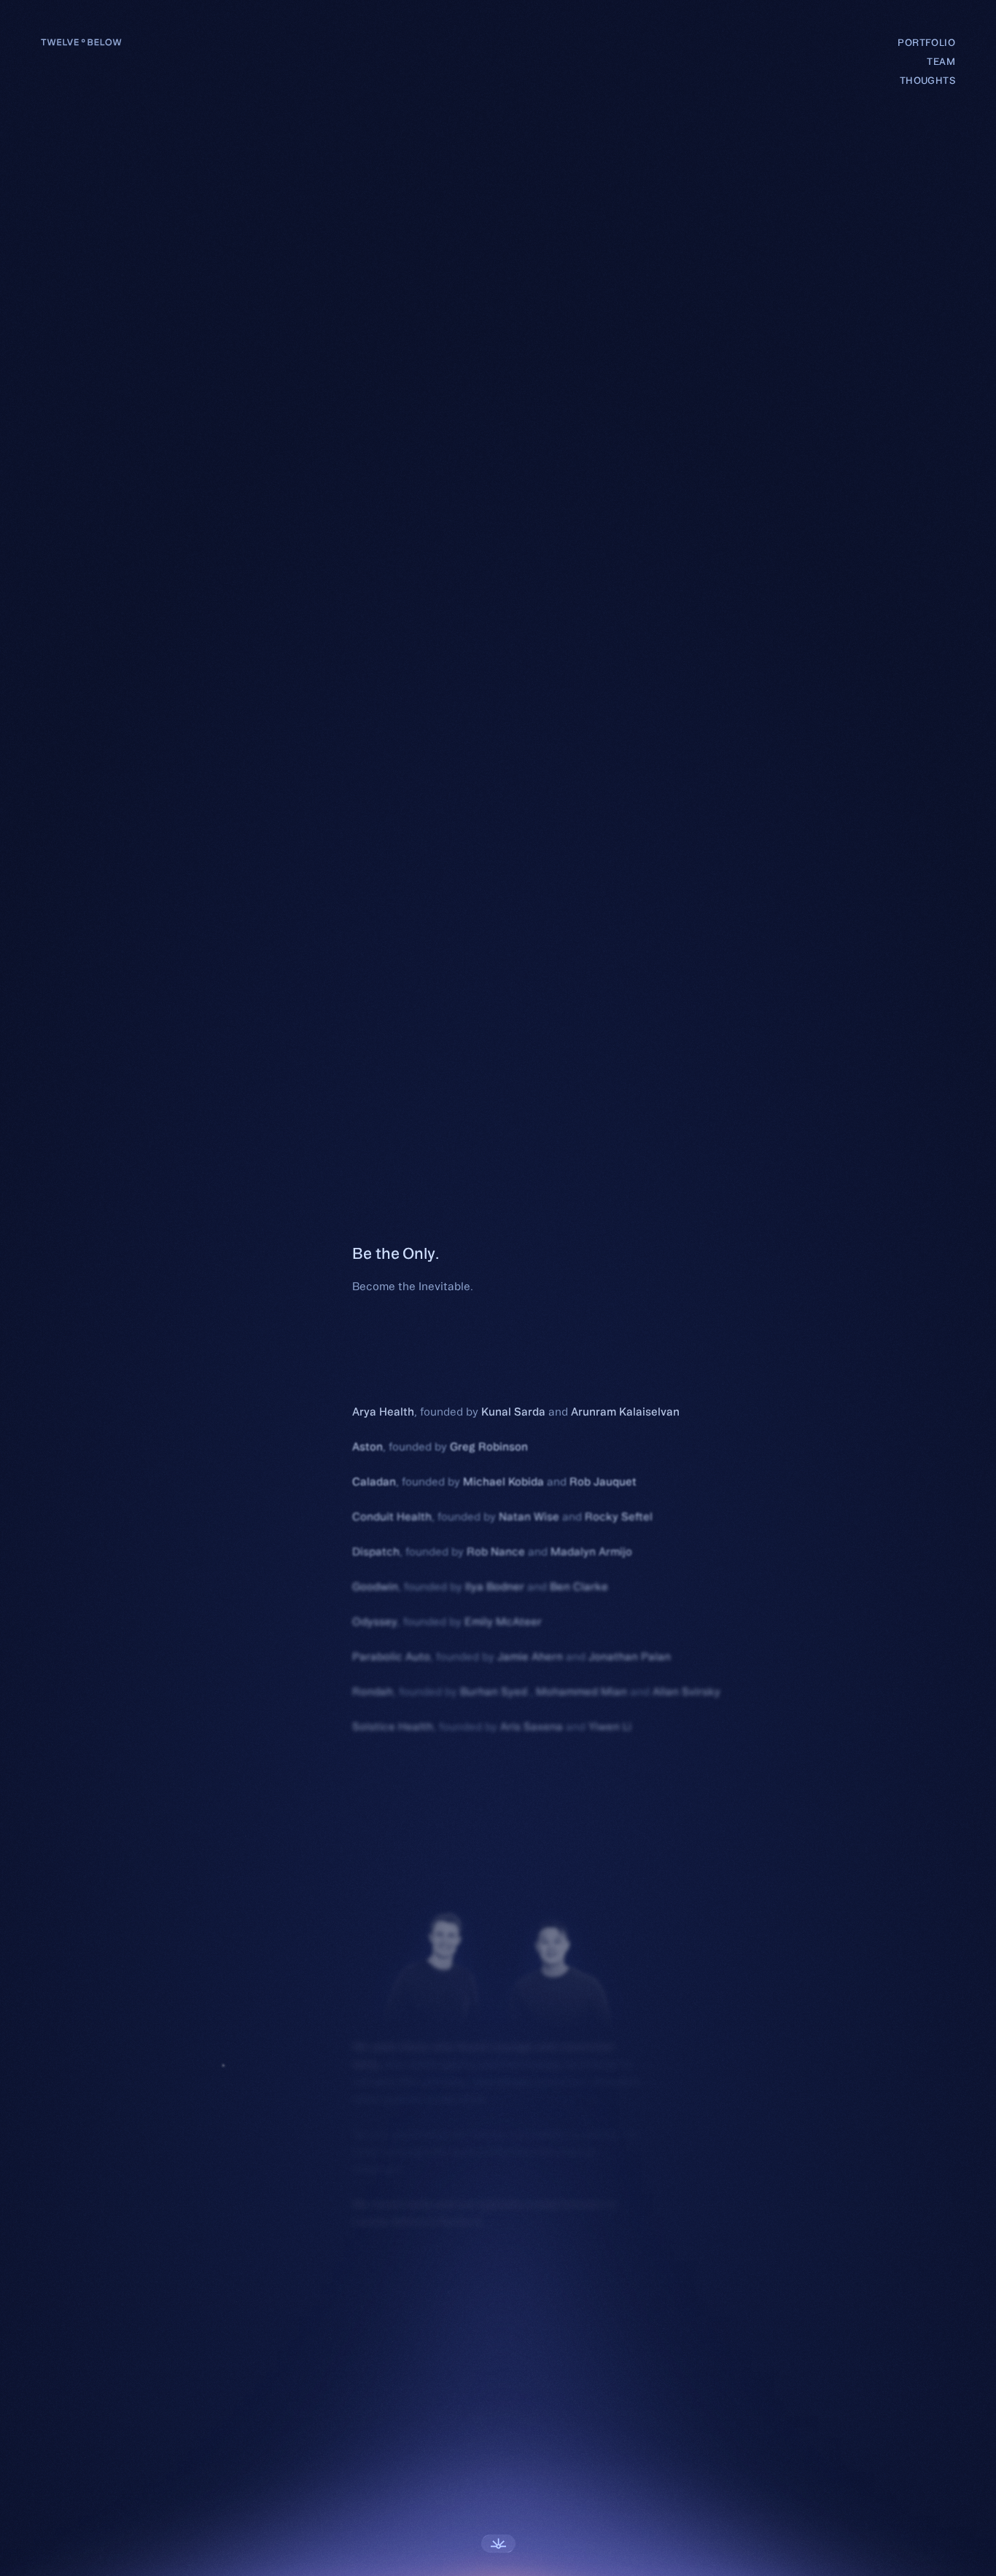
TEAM (941, 61)
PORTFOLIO (926, 42)
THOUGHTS (927, 80)
